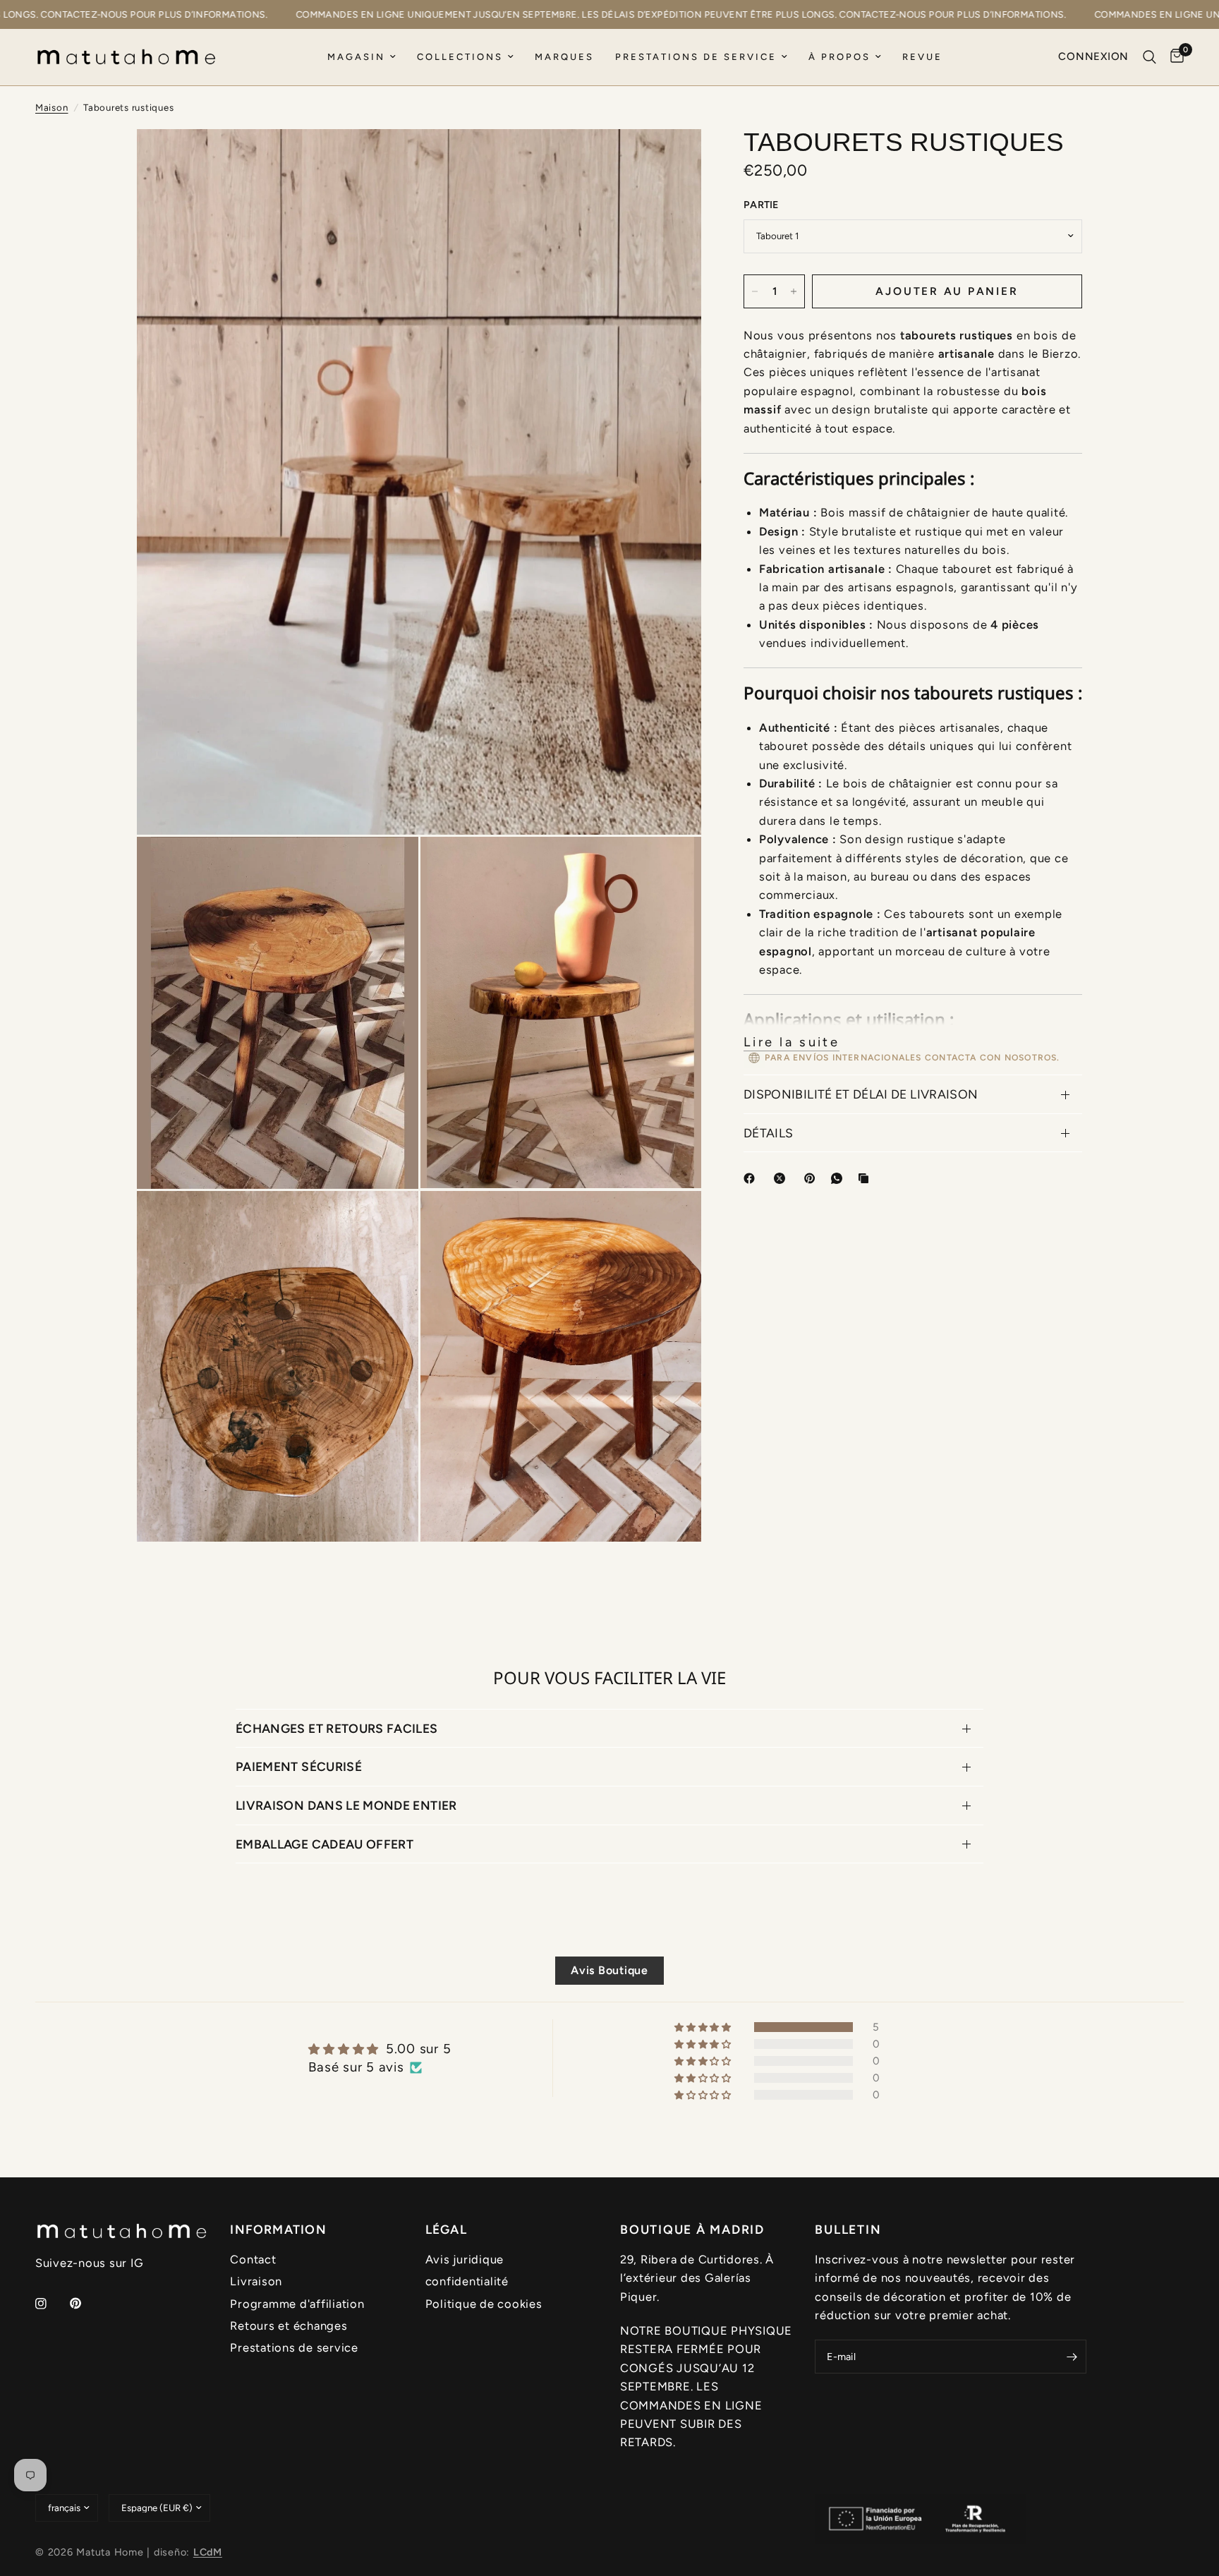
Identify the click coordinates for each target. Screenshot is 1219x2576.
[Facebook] (752, 1178)
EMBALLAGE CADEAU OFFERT (325, 1844)
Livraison (256, 2281)
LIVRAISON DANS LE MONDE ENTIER (346, 1805)
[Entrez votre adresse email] (1072, 2357)
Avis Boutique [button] (609, 1970)
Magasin (356, 57)
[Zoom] (672, 159)
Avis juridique (465, 2259)
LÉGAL (446, 2230)
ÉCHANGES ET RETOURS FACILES (337, 1728)
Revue (922, 57)
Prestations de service (696, 57)
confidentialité (467, 2281)
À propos (839, 57)
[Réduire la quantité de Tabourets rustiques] (755, 291)
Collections (460, 57)
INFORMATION (278, 2230)
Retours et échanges (289, 2326)
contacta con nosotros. (993, 1058)
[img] (380, 2049)
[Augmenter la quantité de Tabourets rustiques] (794, 291)
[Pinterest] (813, 1178)
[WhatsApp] (839, 1178)
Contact (253, 2259)
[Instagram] (51, 2304)
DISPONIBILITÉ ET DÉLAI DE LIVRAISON (861, 1094)
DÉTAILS (768, 1133)
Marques (564, 57)
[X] (782, 1178)
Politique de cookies (484, 2304)
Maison (52, 107)
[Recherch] (1150, 57)
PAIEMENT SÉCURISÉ (299, 1766)
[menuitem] (362, 58)
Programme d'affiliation (297, 2304)
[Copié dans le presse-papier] (866, 1178)
